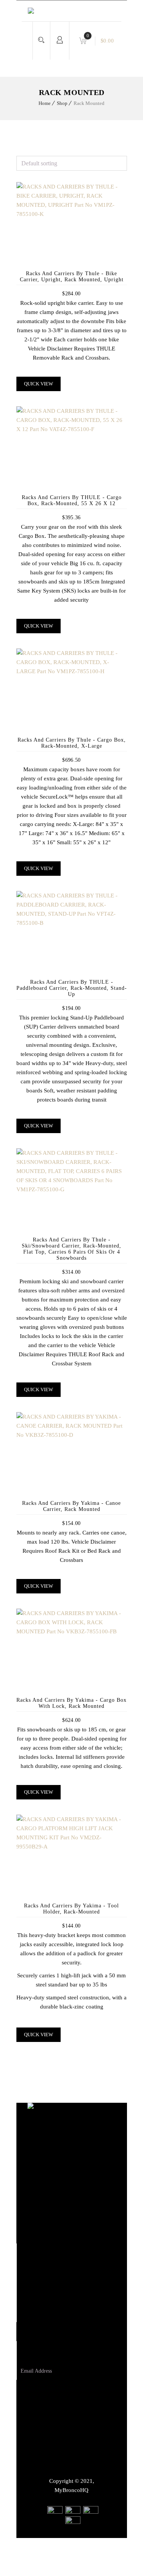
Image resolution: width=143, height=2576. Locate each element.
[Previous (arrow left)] (76, 2566)
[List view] (23, 151)
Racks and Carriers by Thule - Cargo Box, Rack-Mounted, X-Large (72, 743)
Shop (62, 103)
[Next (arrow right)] (95, 2566)
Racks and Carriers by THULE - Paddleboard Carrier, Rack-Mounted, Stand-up (72, 988)
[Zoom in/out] (133, 2547)
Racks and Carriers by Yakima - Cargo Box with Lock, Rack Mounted (71, 1703)
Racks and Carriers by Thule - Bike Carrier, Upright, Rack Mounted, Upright (72, 277)
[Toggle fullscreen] (114, 2547)
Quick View (39, 384)
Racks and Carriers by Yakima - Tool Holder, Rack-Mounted (71, 1909)
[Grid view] (19, 151)
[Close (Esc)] (76, 2547)
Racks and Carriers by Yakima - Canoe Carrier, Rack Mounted (71, 1506)
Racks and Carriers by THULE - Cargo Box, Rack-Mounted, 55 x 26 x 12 (72, 500)
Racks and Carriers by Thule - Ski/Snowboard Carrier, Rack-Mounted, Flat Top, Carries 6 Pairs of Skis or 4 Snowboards (71, 1249)
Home (45, 103)
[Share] (95, 2547)
